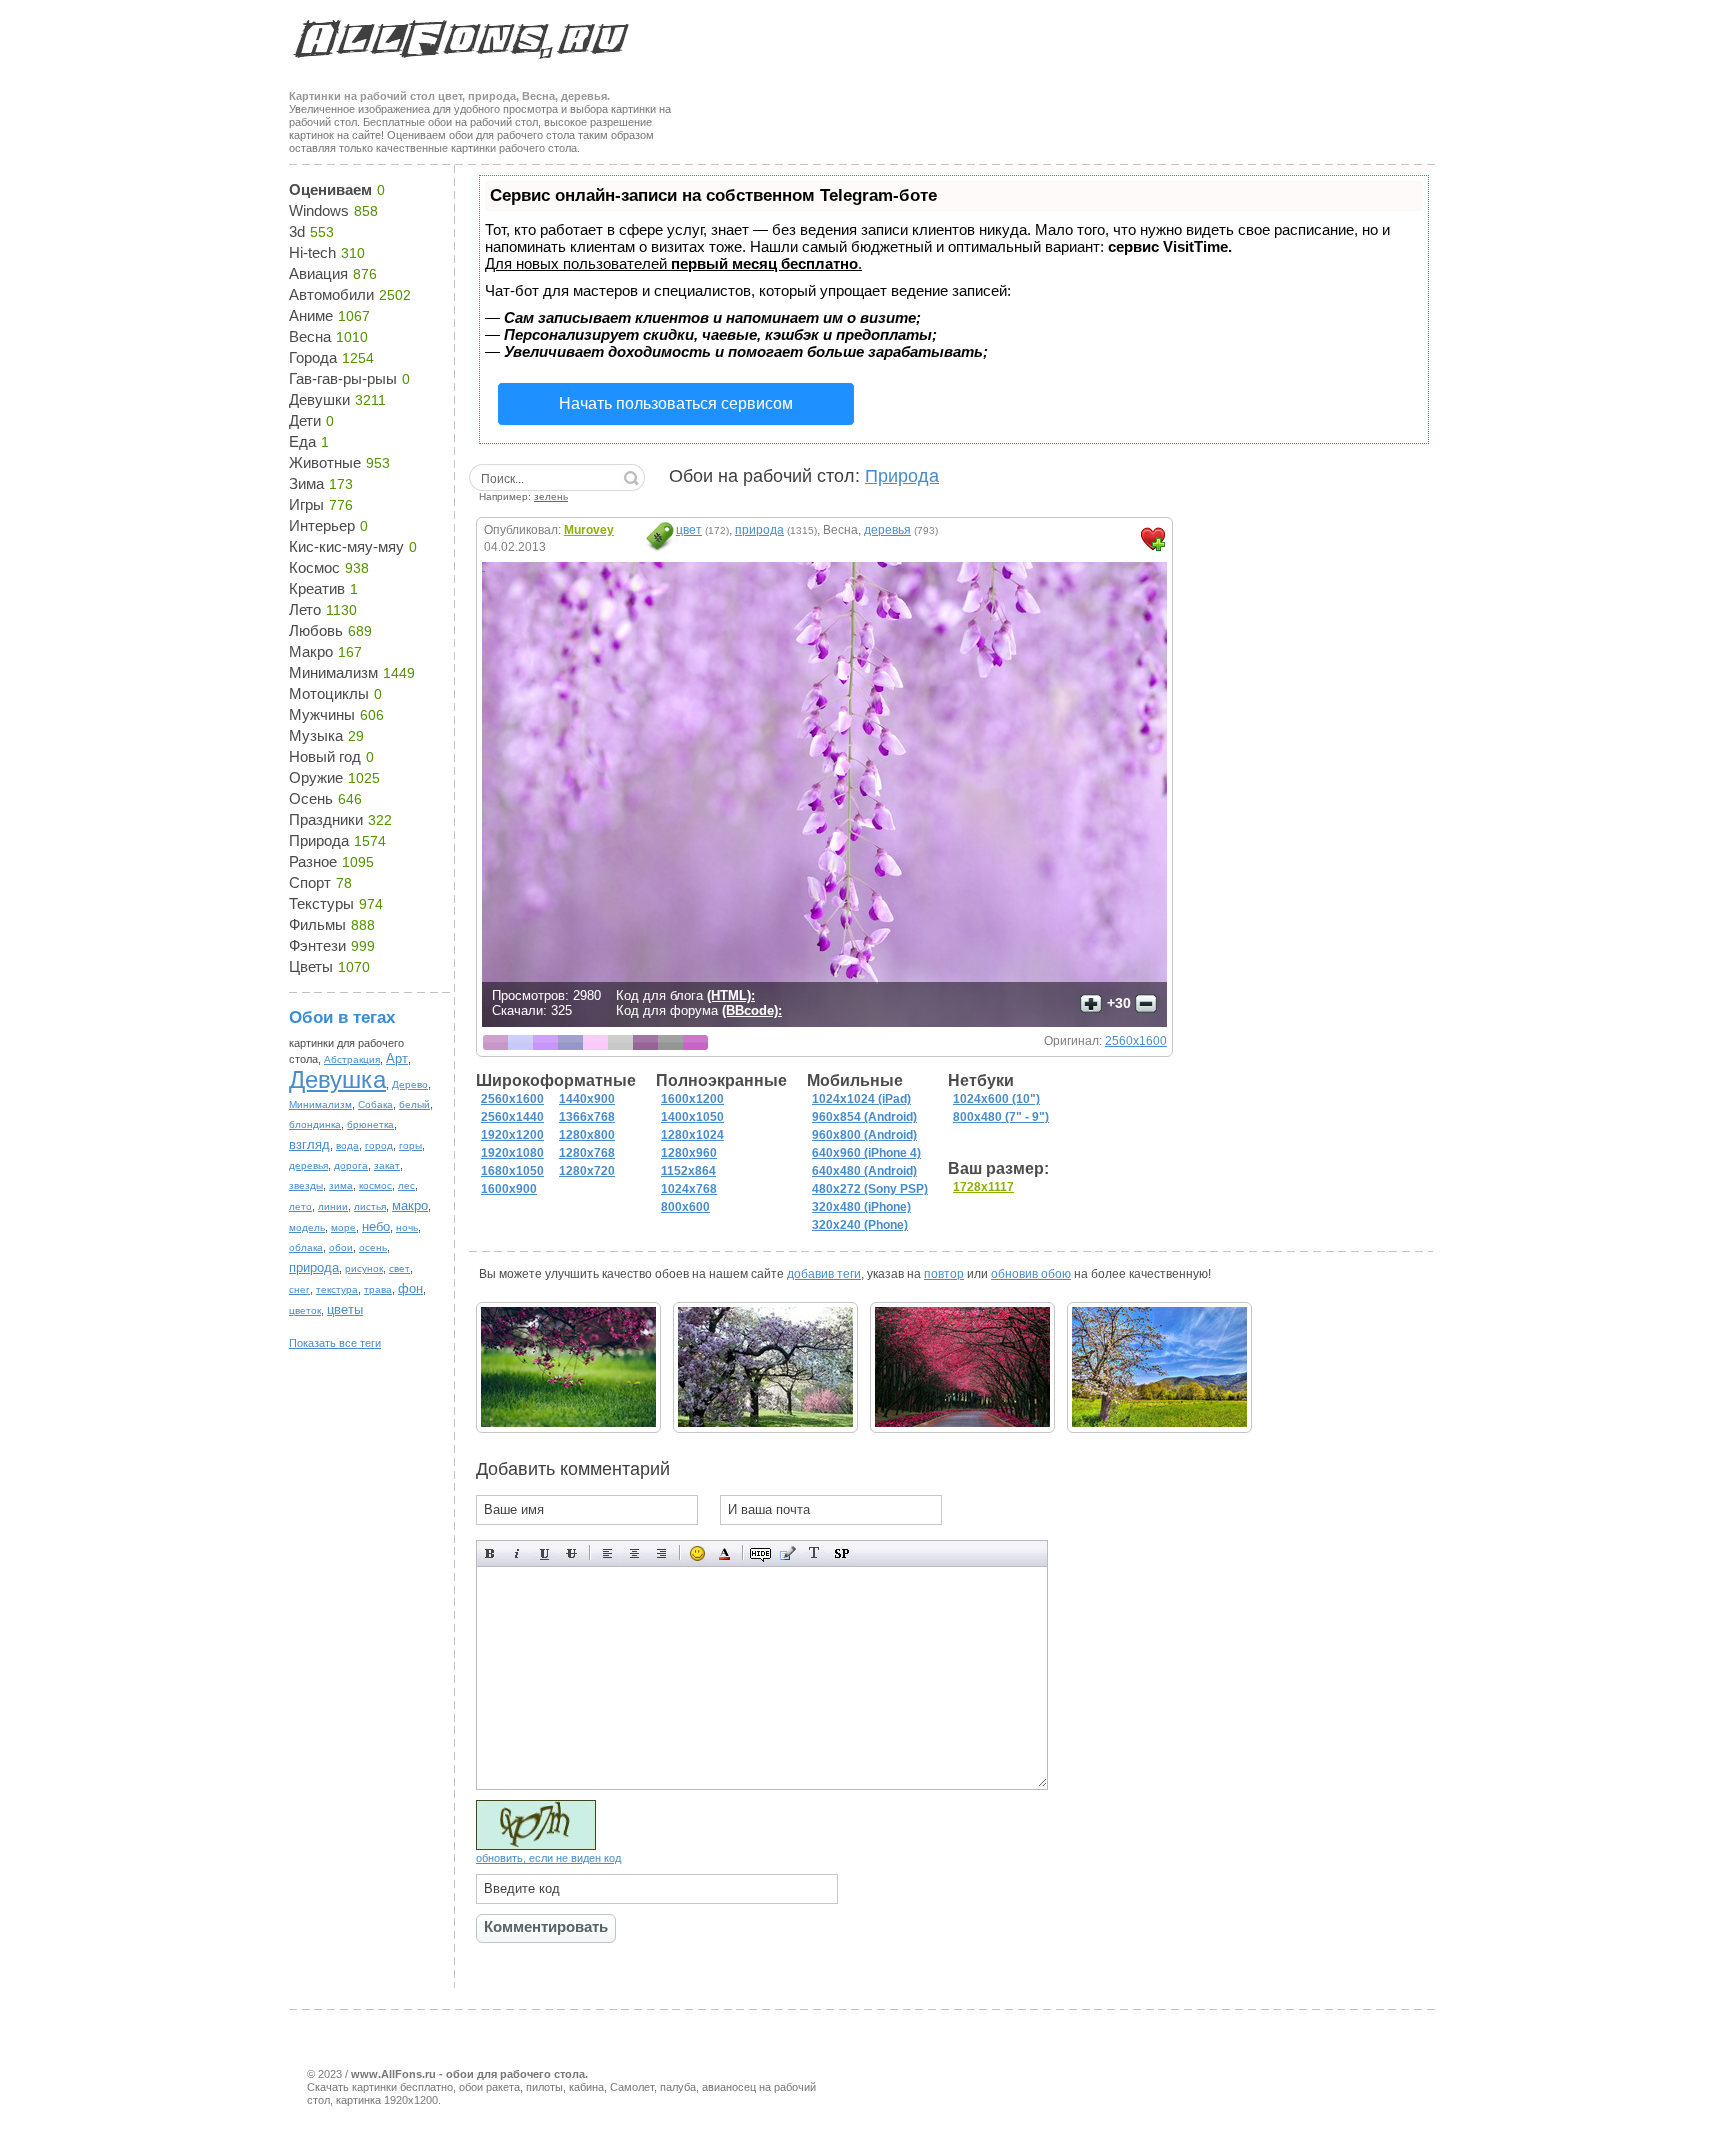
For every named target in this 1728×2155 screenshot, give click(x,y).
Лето (305, 609)
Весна (310, 336)
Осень (311, 798)
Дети (305, 420)
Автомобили (331, 294)
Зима (306, 483)
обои (341, 1247)
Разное (313, 861)
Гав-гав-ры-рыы (343, 378)
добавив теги (824, 1274)
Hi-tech (312, 252)
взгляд (309, 1144)
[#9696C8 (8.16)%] (570, 1042)
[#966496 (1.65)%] (645, 1042)
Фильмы (317, 924)
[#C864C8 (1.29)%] (695, 1042)
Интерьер (322, 525)
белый (414, 1104)
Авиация (318, 273)
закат (387, 1165)
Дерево (410, 1084)
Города (313, 357)
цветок (305, 1310)
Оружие (316, 777)
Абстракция (352, 1059)
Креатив (317, 588)
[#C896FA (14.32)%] (545, 1042)
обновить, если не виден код (548, 1858)
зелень (551, 496)
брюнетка (370, 1124)
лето (300, 1206)
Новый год (325, 756)
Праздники (326, 819)
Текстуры (321, 903)
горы (410, 1145)
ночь (407, 1227)
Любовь (316, 630)
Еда (302, 441)
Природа (319, 840)
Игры (306, 504)
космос (375, 1185)
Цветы (311, 966)
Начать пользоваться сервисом (676, 403)
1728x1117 (983, 1187)
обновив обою (1031, 1274)
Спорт (310, 882)
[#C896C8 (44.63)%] (495, 1042)
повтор (944, 1274)
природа (314, 1267)
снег (299, 1289)
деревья (308, 1165)
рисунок (364, 1268)
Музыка (316, 735)
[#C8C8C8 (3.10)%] (620, 1042)
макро (410, 1205)
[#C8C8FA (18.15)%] (520, 1042)
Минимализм (333, 672)
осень (373, 1247)
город (379, 1145)
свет (399, 1268)
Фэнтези (317, 945)
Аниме (311, 315)
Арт (397, 1058)
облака (306, 1247)
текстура (337, 1289)
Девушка (337, 1079)
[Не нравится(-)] (1146, 1004)
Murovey (589, 530)
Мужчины (322, 714)
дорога (351, 1165)
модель (307, 1227)
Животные (325, 462)
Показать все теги (335, 1343)
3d (297, 231)
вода (347, 1145)
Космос (314, 567)
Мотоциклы (329, 693)
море (343, 1227)
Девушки (319, 399)
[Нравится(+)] (1091, 1004)
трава (378, 1289)
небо (376, 1226)
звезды (306, 1185)
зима (341, 1185)
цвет (689, 530)
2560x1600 (1136, 1041)
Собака (375, 1104)
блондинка (315, 1124)
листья (370, 1206)
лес (406, 1185)
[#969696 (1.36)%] (670, 1042)
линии (333, 1206)
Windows (319, 210)
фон (410, 1288)
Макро (311, 651)
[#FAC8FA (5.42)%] (595, 1042)
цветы (345, 1309)
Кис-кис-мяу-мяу (346, 546)
